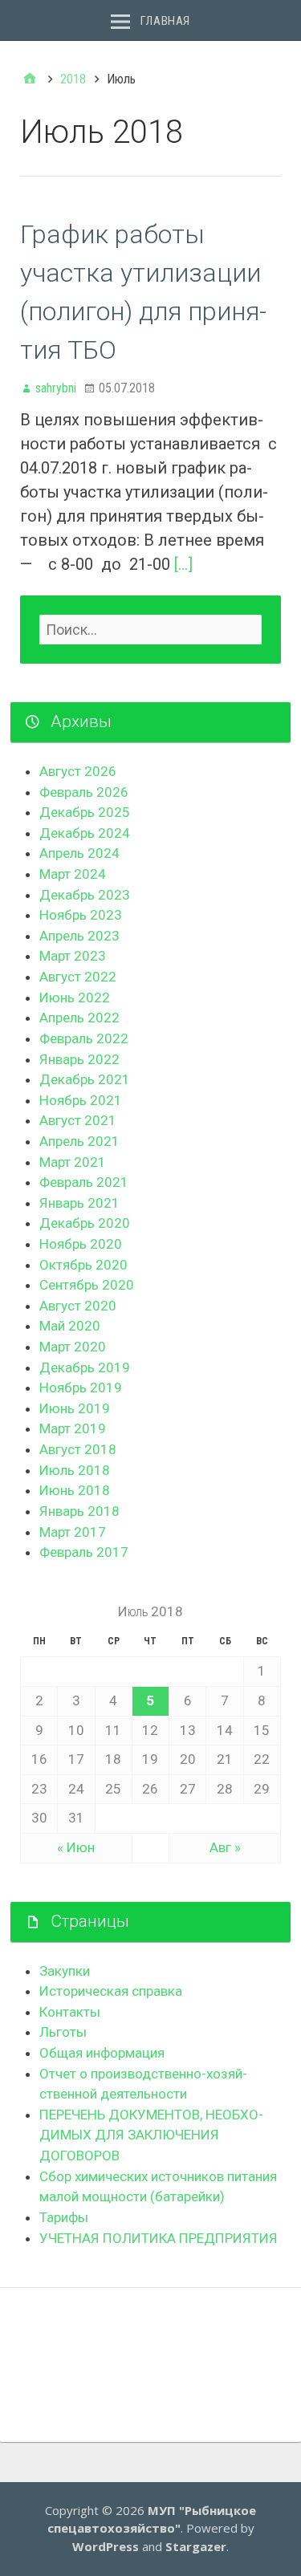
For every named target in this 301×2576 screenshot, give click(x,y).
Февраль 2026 (84, 792)
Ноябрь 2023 (81, 915)
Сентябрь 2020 (87, 1285)
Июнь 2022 (75, 997)
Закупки (65, 1971)
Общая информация (102, 2053)
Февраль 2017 (84, 1552)
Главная (165, 21)
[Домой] (30, 79)
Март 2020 (73, 1347)
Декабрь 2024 (85, 833)
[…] (183, 564)
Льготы (63, 2032)
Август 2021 (78, 1120)
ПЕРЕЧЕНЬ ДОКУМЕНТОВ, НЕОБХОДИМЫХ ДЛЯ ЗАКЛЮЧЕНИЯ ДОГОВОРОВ (151, 2135)
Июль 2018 (75, 1470)
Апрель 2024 (79, 853)
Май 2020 (70, 1326)
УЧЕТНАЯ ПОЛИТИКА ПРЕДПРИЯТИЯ (159, 2238)
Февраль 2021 (84, 1182)
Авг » (225, 1847)
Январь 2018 (79, 1511)
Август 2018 (78, 1449)
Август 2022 (78, 977)
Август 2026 (78, 771)
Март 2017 (73, 1532)
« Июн (76, 1847)
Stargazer (196, 2546)
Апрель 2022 (79, 1018)
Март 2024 (73, 874)
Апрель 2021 (79, 1141)
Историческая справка (111, 1991)
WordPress (106, 2546)
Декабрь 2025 (85, 812)
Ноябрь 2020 (81, 1244)
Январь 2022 (79, 1059)
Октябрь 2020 (83, 1265)
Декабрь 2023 (85, 895)
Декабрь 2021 (85, 1079)
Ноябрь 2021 (81, 1100)
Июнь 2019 (75, 1408)
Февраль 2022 (84, 1038)
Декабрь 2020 (85, 1223)
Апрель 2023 (79, 936)
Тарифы (64, 2217)
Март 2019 (73, 1428)
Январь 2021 (79, 1203)
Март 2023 (73, 956)
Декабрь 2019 (85, 1367)
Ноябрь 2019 (81, 1388)
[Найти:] (150, 630)
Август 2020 (78, 1306)
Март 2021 (73, 1162)
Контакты (70, 2012)
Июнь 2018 (75, 1490)
